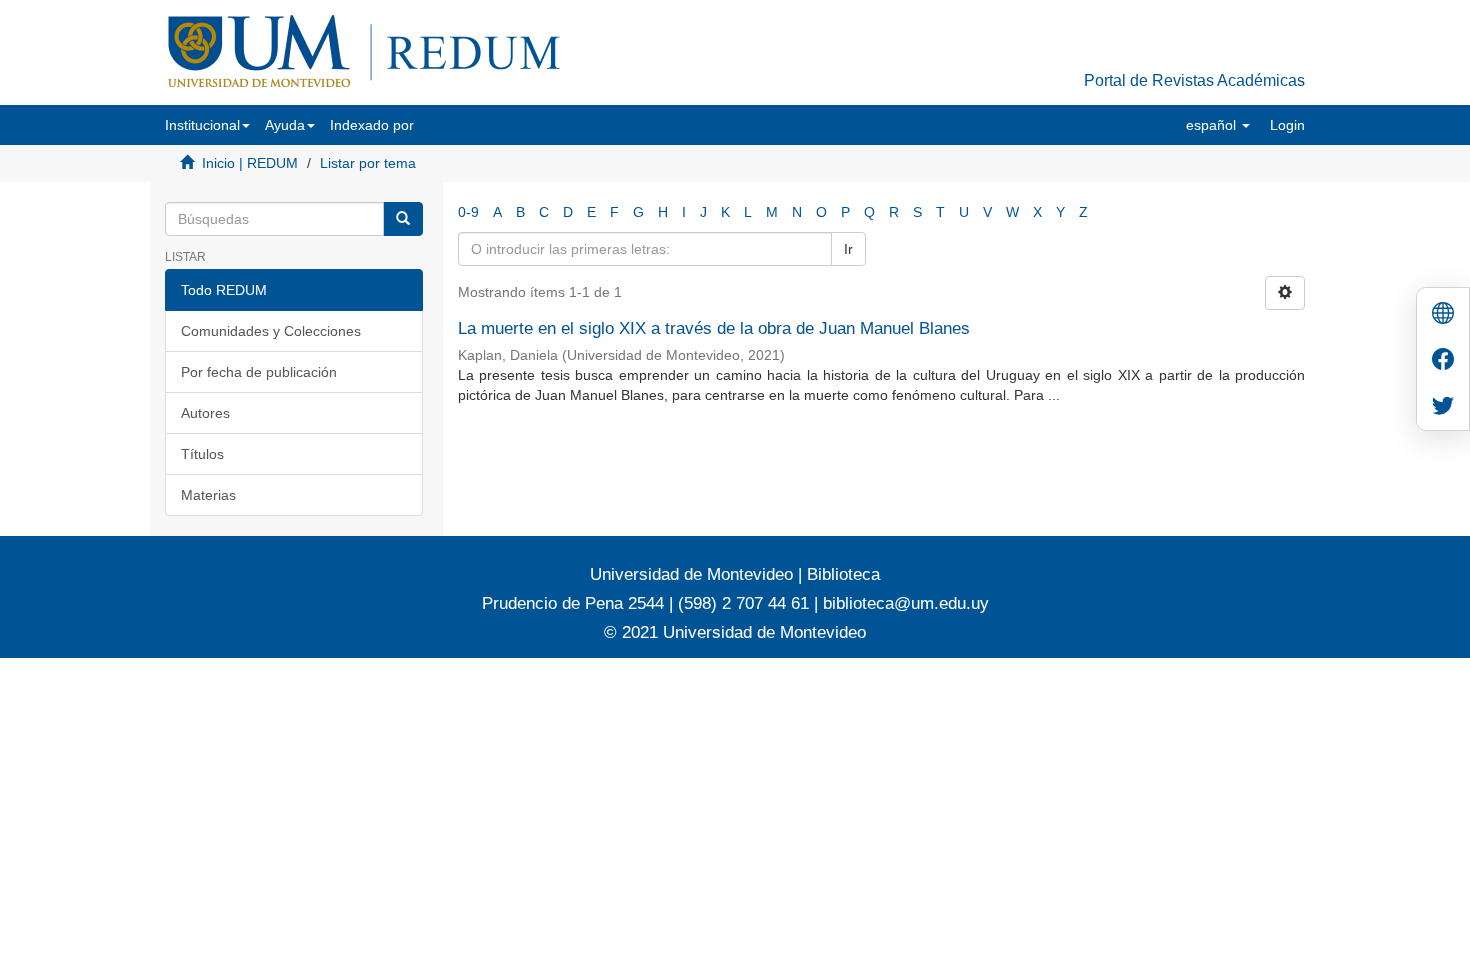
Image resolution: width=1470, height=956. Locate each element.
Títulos (202, 454)
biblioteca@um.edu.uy (906, 603)
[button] (207, 125)
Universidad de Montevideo (694, 574)
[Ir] (403, 219)
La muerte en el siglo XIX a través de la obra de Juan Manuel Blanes (714, 328)
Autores (205, 413)
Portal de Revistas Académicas (1194, 80)
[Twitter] (1443, 407)
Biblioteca (841, 574)
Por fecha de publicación (259, 372)
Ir (848, 249)
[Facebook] (1443, 361)
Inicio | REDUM (250, 163)
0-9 (468, 212)
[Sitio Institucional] (1443, 315)
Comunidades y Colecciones (271, 331)
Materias (208, 495)
